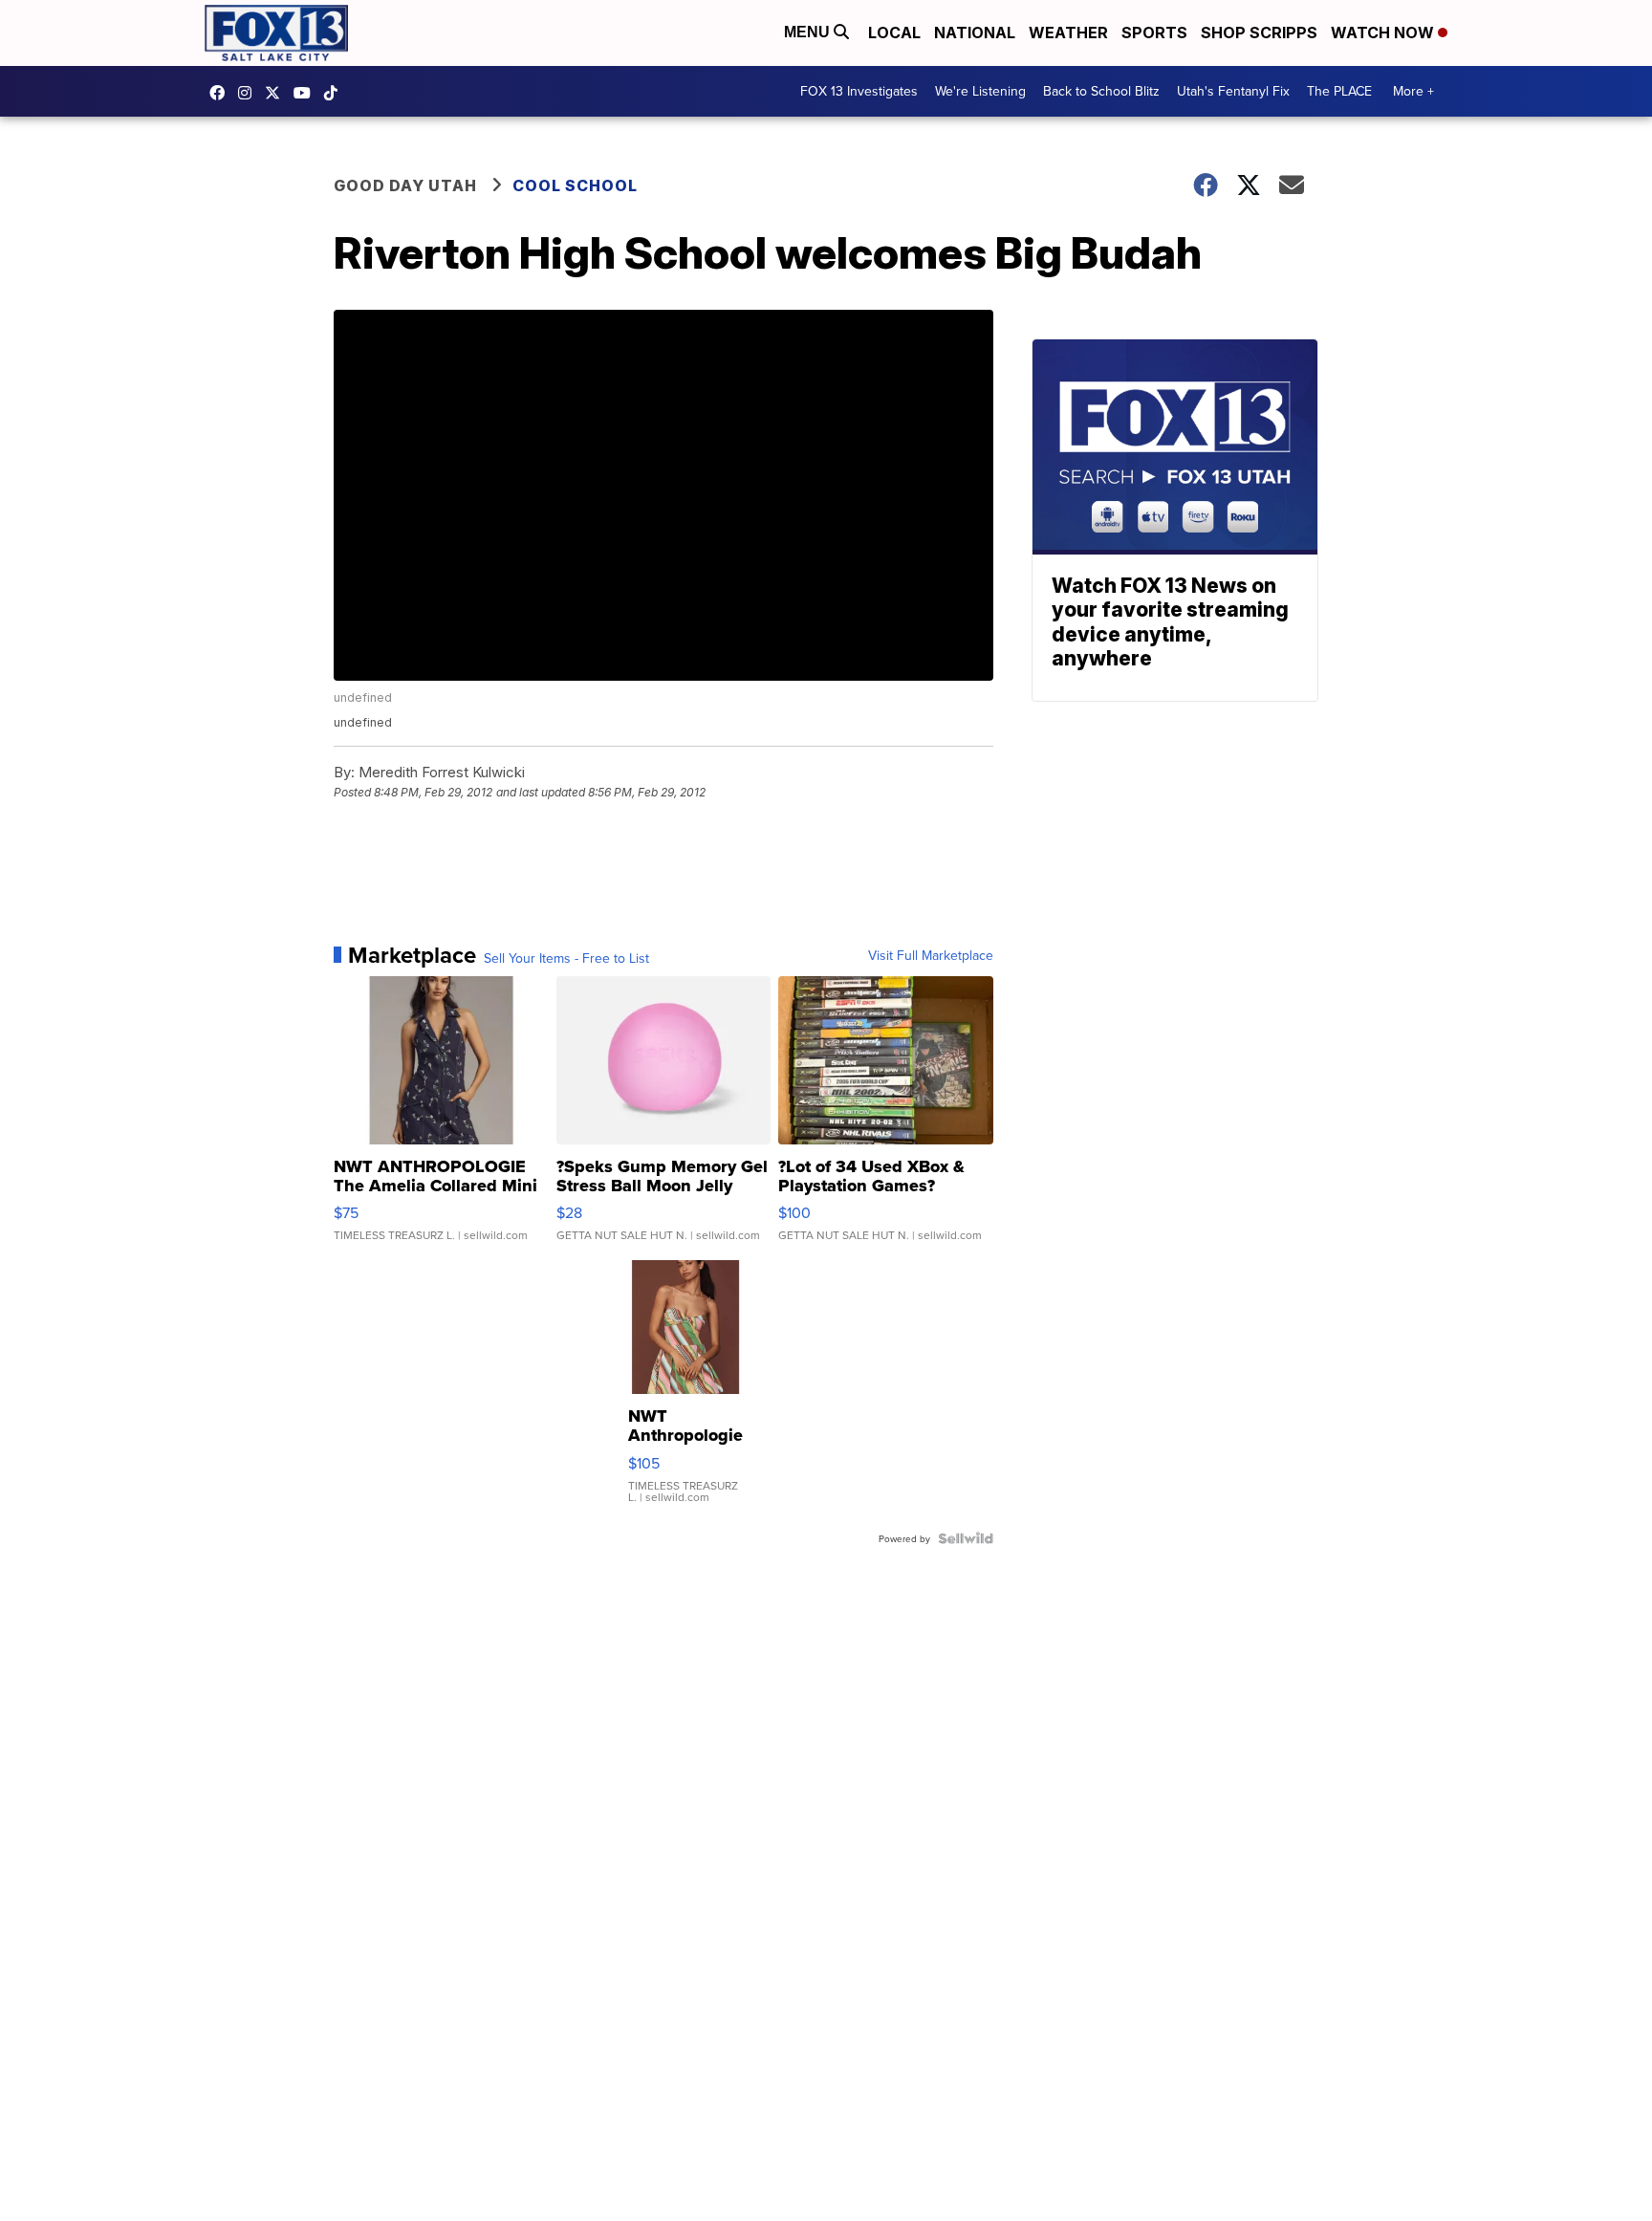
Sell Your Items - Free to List (566, 958)
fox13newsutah (222, 93)
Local (894, 33)
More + (1413, 91)
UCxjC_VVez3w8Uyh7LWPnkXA (307, 93)
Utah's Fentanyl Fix (1233, 91)
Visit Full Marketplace (931, 955)
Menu (809, 32)
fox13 (277, 93)
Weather (1068, 33)
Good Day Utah (405, 185)
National (975, 33)
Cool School (575, 185)
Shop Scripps (1259, 33)
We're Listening (980, 91)
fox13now (250, 93)
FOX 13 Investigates (859, 91)
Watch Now (1384, 33)
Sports (1154, 33)
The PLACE (1339, 91)
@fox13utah (336, 93)
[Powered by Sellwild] (966, 1538)
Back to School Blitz (1101, 91)
